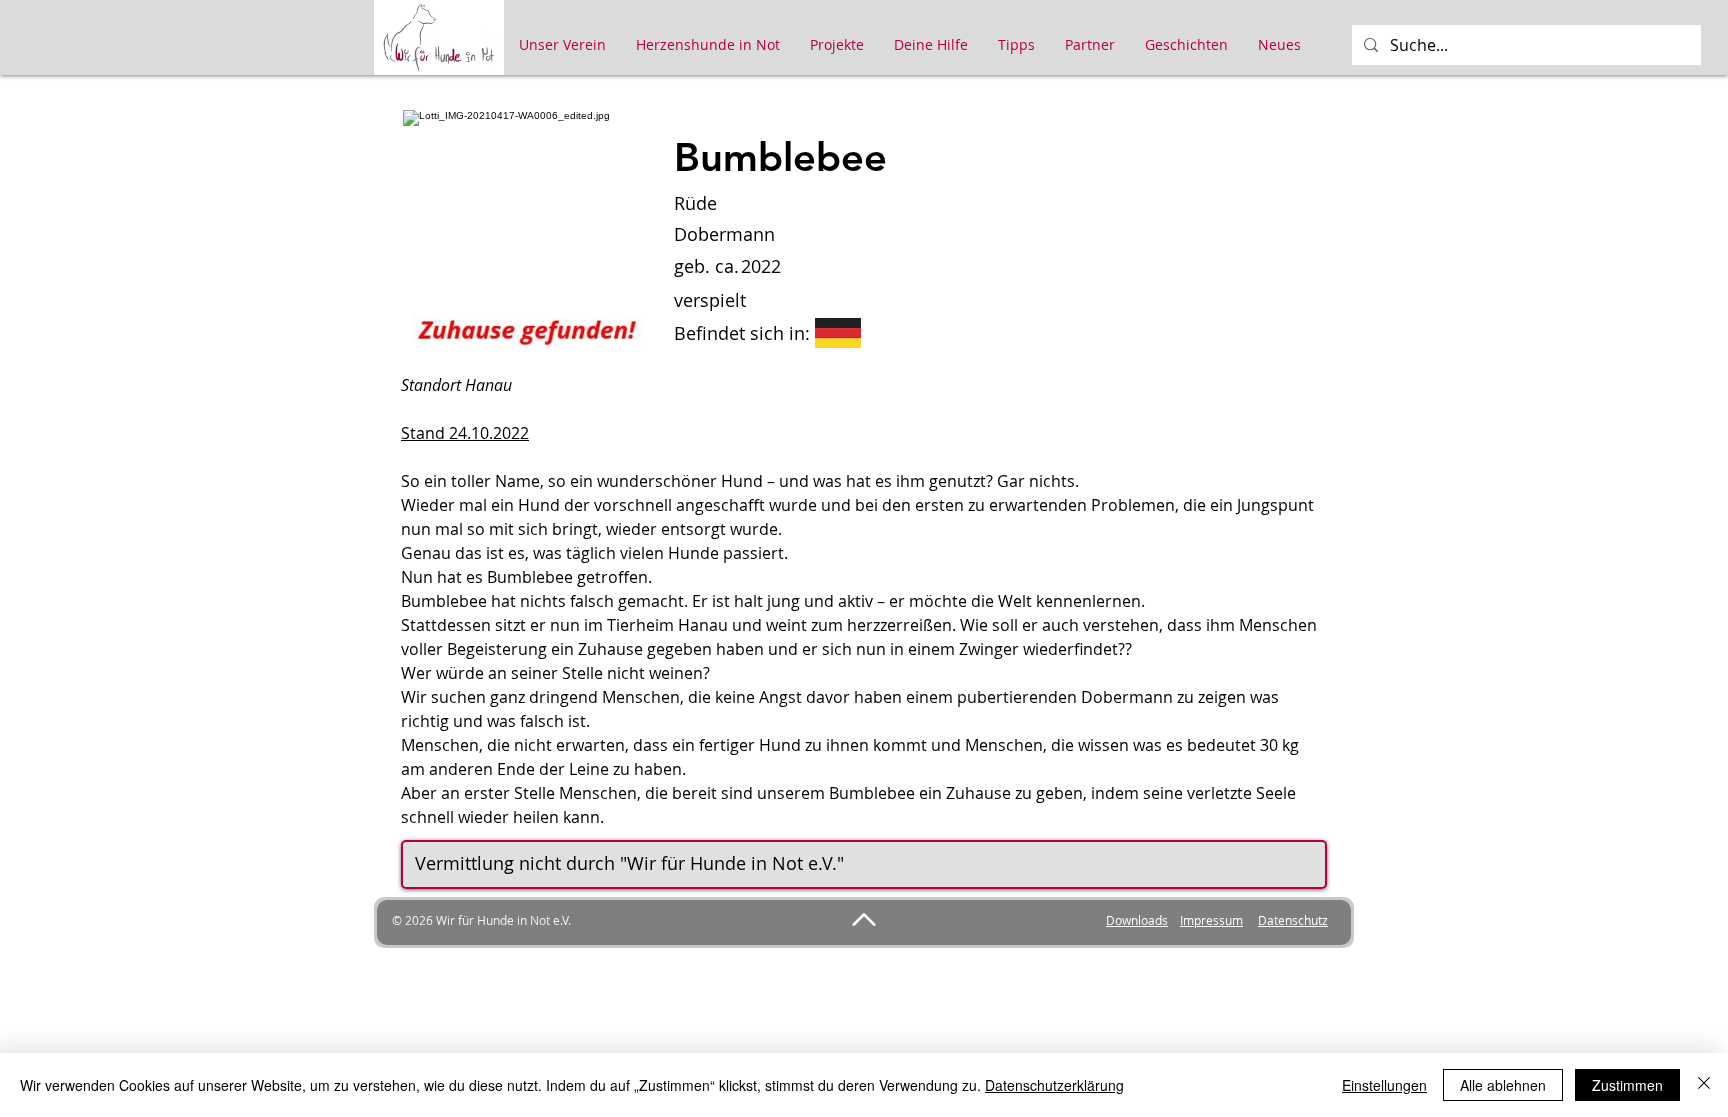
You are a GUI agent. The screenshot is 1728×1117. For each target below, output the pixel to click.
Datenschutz (1293, 920)
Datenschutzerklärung (1054, 1085)
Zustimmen (1627, 1085)
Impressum (1211, 920)
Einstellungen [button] (1384, 1085)
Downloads (1137, 920)
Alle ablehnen (1503, 1085)
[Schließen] (1704, 1085)
